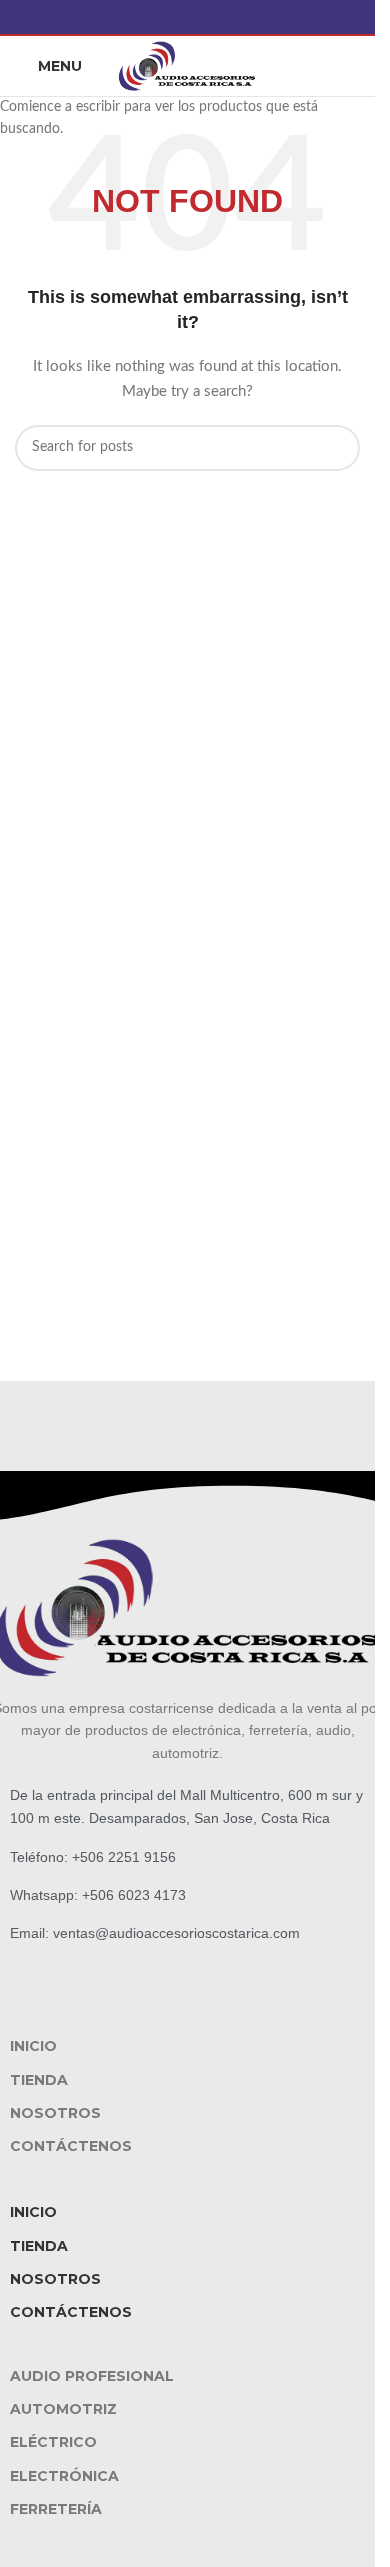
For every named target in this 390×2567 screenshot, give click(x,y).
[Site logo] (188, 66)
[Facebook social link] (188, 17)
